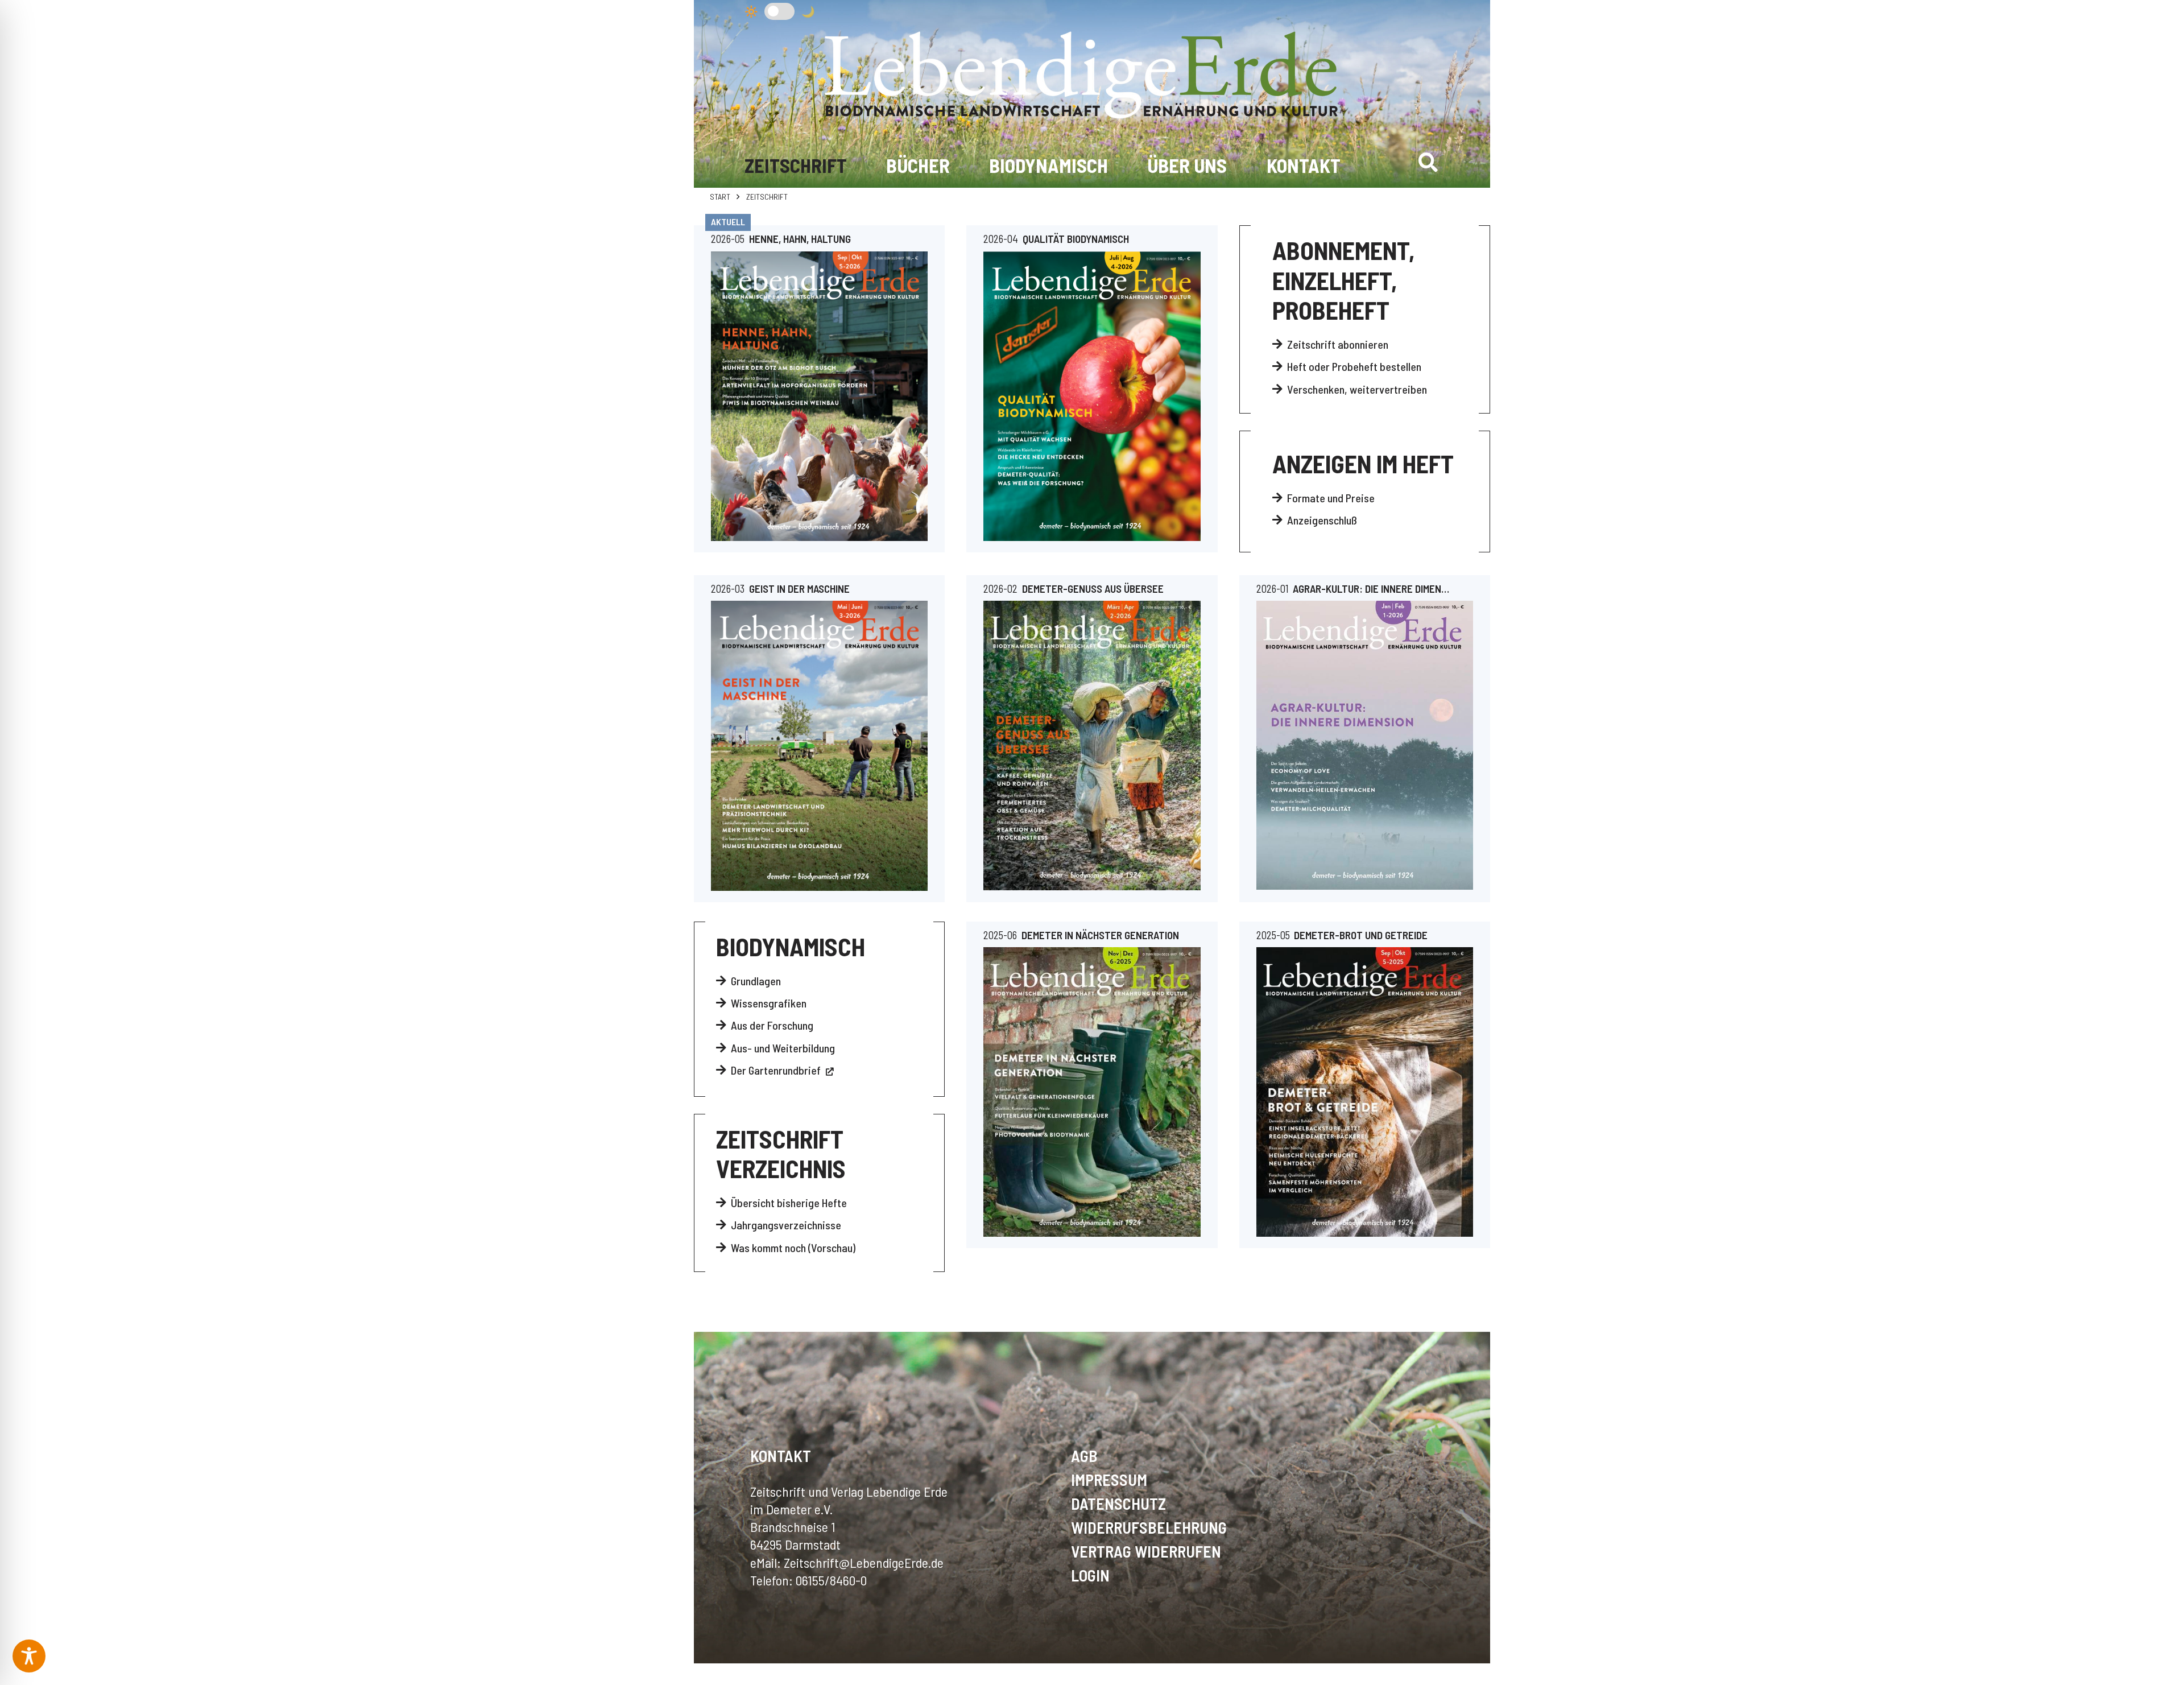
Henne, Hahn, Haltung (800, 239)
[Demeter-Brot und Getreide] (1365, 1092)
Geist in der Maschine (799, 588)
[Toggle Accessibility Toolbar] (29, 1656)
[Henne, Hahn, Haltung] (819, 397)
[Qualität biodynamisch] (1092, 397)
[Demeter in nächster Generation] (1092, 1092)
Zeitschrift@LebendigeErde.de (864, 1562)
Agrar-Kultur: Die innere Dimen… (1371, 588)
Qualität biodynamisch (1076, 239)
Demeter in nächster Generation (1100, 935)
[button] (1428, 162)
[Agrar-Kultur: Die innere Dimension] (1365, 745)
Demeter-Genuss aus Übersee (1093, 588)
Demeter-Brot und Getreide (1361, 935)
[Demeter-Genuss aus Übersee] (1092, 745)
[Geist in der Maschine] (819, 746)
